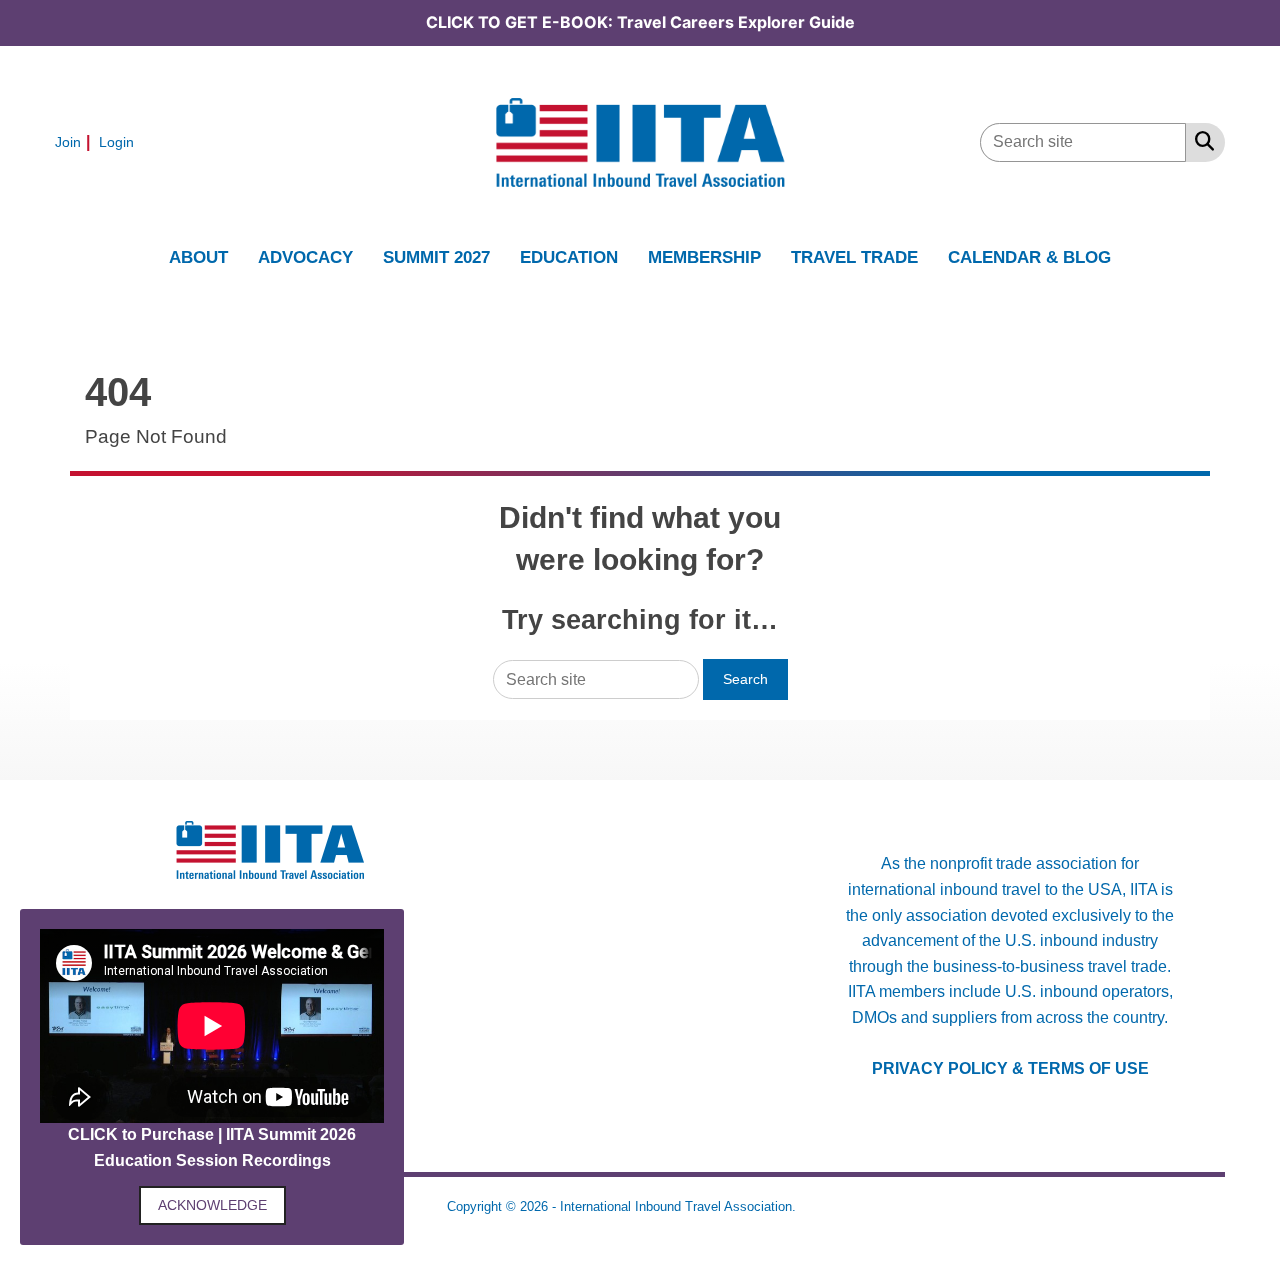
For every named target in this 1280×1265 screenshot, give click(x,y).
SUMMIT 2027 (436, 257)
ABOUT (198, 257)
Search (745, 679)
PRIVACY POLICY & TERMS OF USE (1010, 1068)
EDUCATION (569, 257)
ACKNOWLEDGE (212, 1205)
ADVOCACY (305, 257)
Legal (817, 1206)
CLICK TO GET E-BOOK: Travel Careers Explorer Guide (640, 22)
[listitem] (75, 141)
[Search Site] (1200, 141)
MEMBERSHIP (704, 257)
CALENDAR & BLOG (1029, 257)
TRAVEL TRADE (854, 257)
